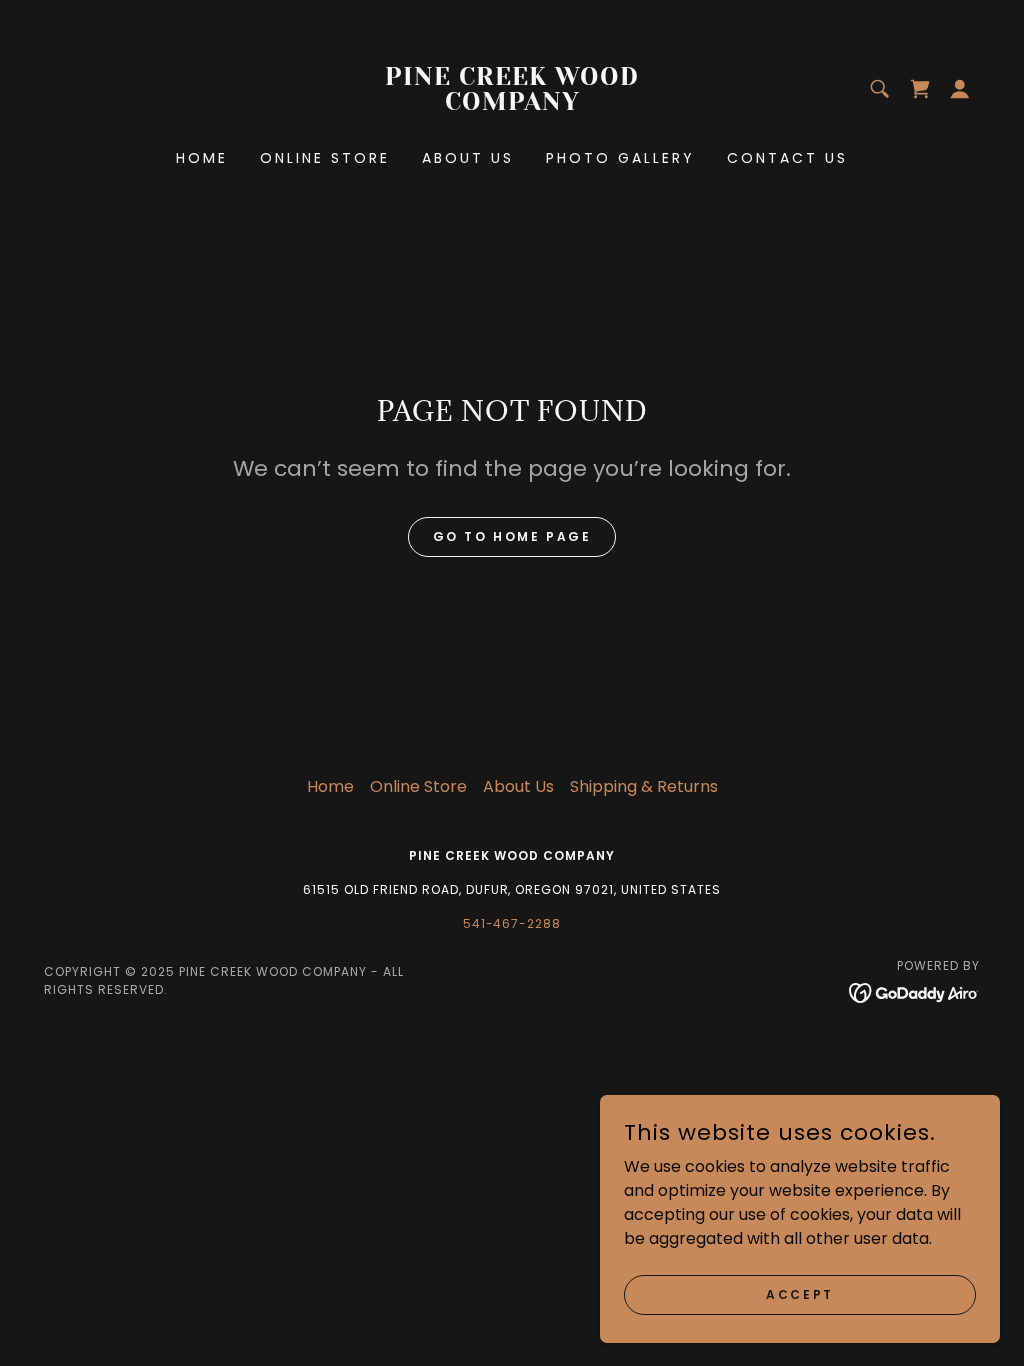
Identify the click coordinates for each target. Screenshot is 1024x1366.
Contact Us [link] (787, 158)
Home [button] (330, 786)
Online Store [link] (325, 158)
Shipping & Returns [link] (644, 786)
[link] (512, 104)
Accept (799, 1293)
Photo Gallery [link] (620, 158)
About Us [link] (468, 158)
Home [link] (202, 158)
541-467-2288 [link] (512, 923)
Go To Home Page (512, 536)
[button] (960, 89)
